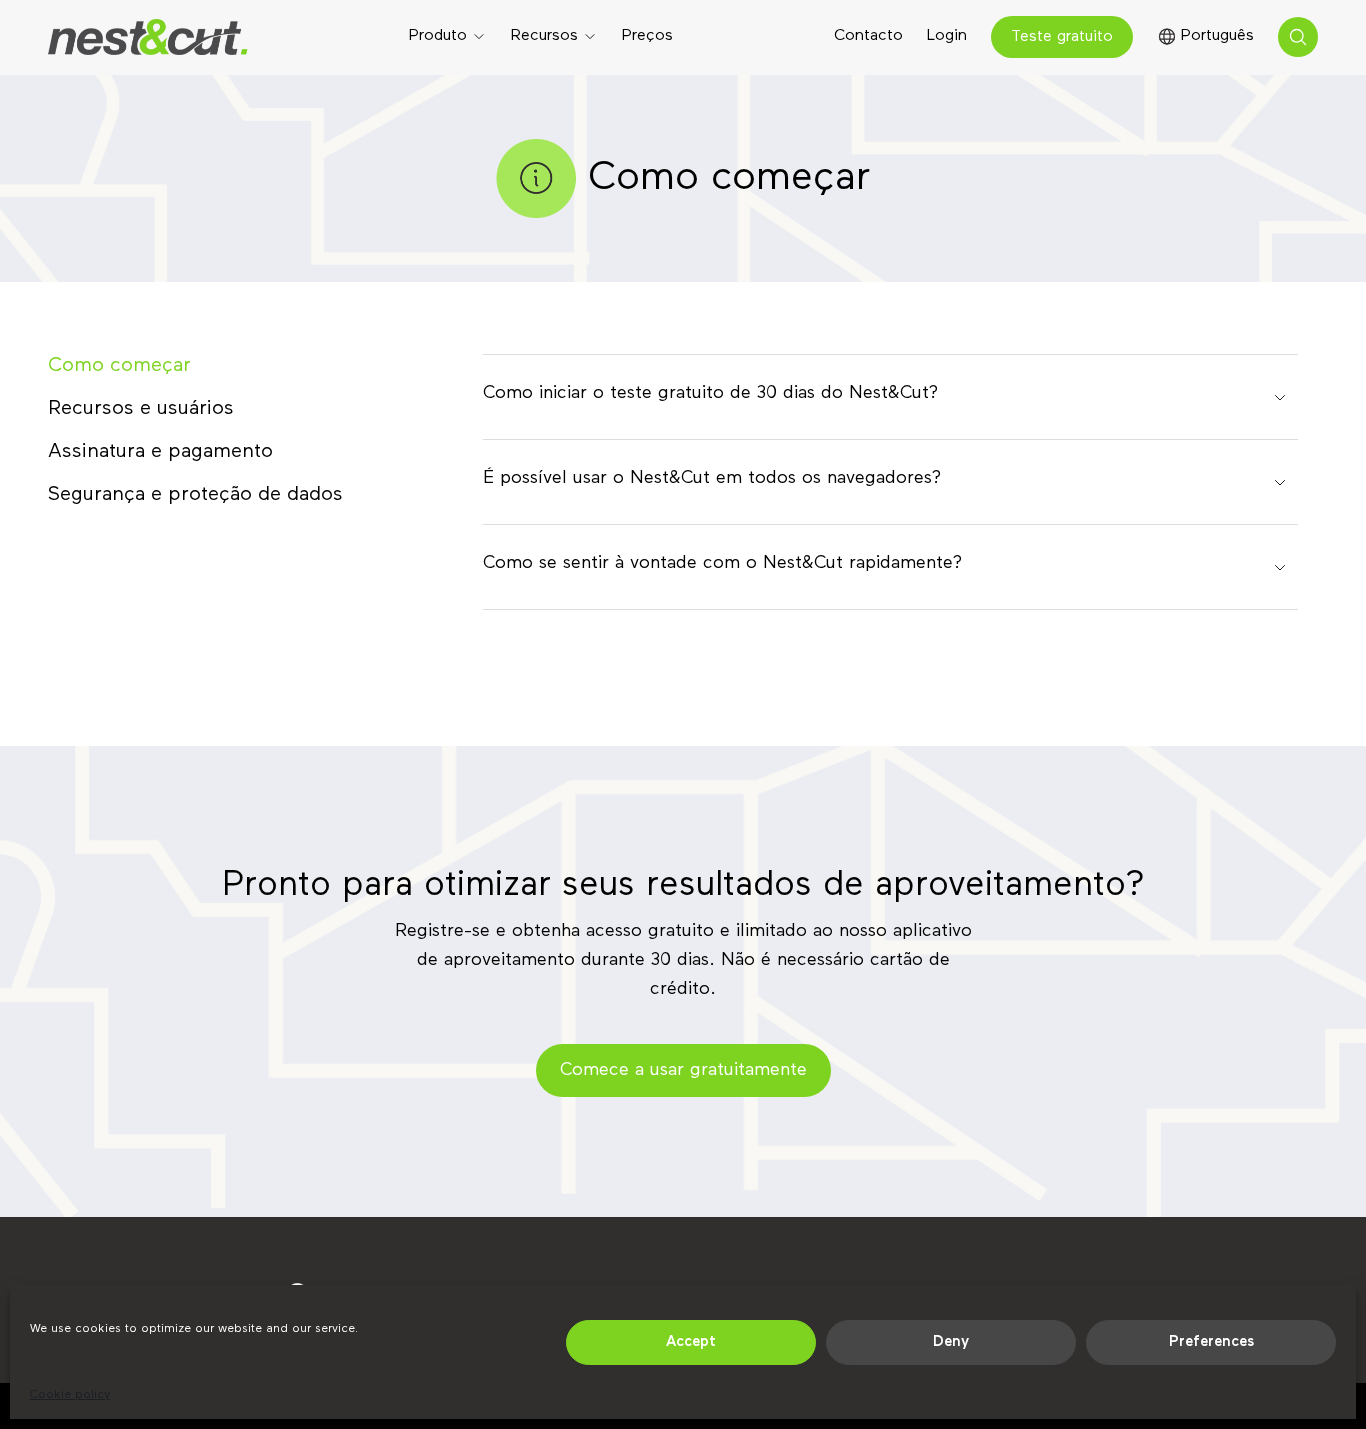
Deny (951, 1341)
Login (947, 36)
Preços (647, 36)
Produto (438, 36)
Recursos (544, 36)
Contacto (868, 36)
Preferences (1211, 1341)
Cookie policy (70, 1395)
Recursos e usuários (141, 408)
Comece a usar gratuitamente (683, 1070)
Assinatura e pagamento (160, 451)
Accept (691, 1341)
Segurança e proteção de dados (195, 494)
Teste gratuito (1062, 37)
